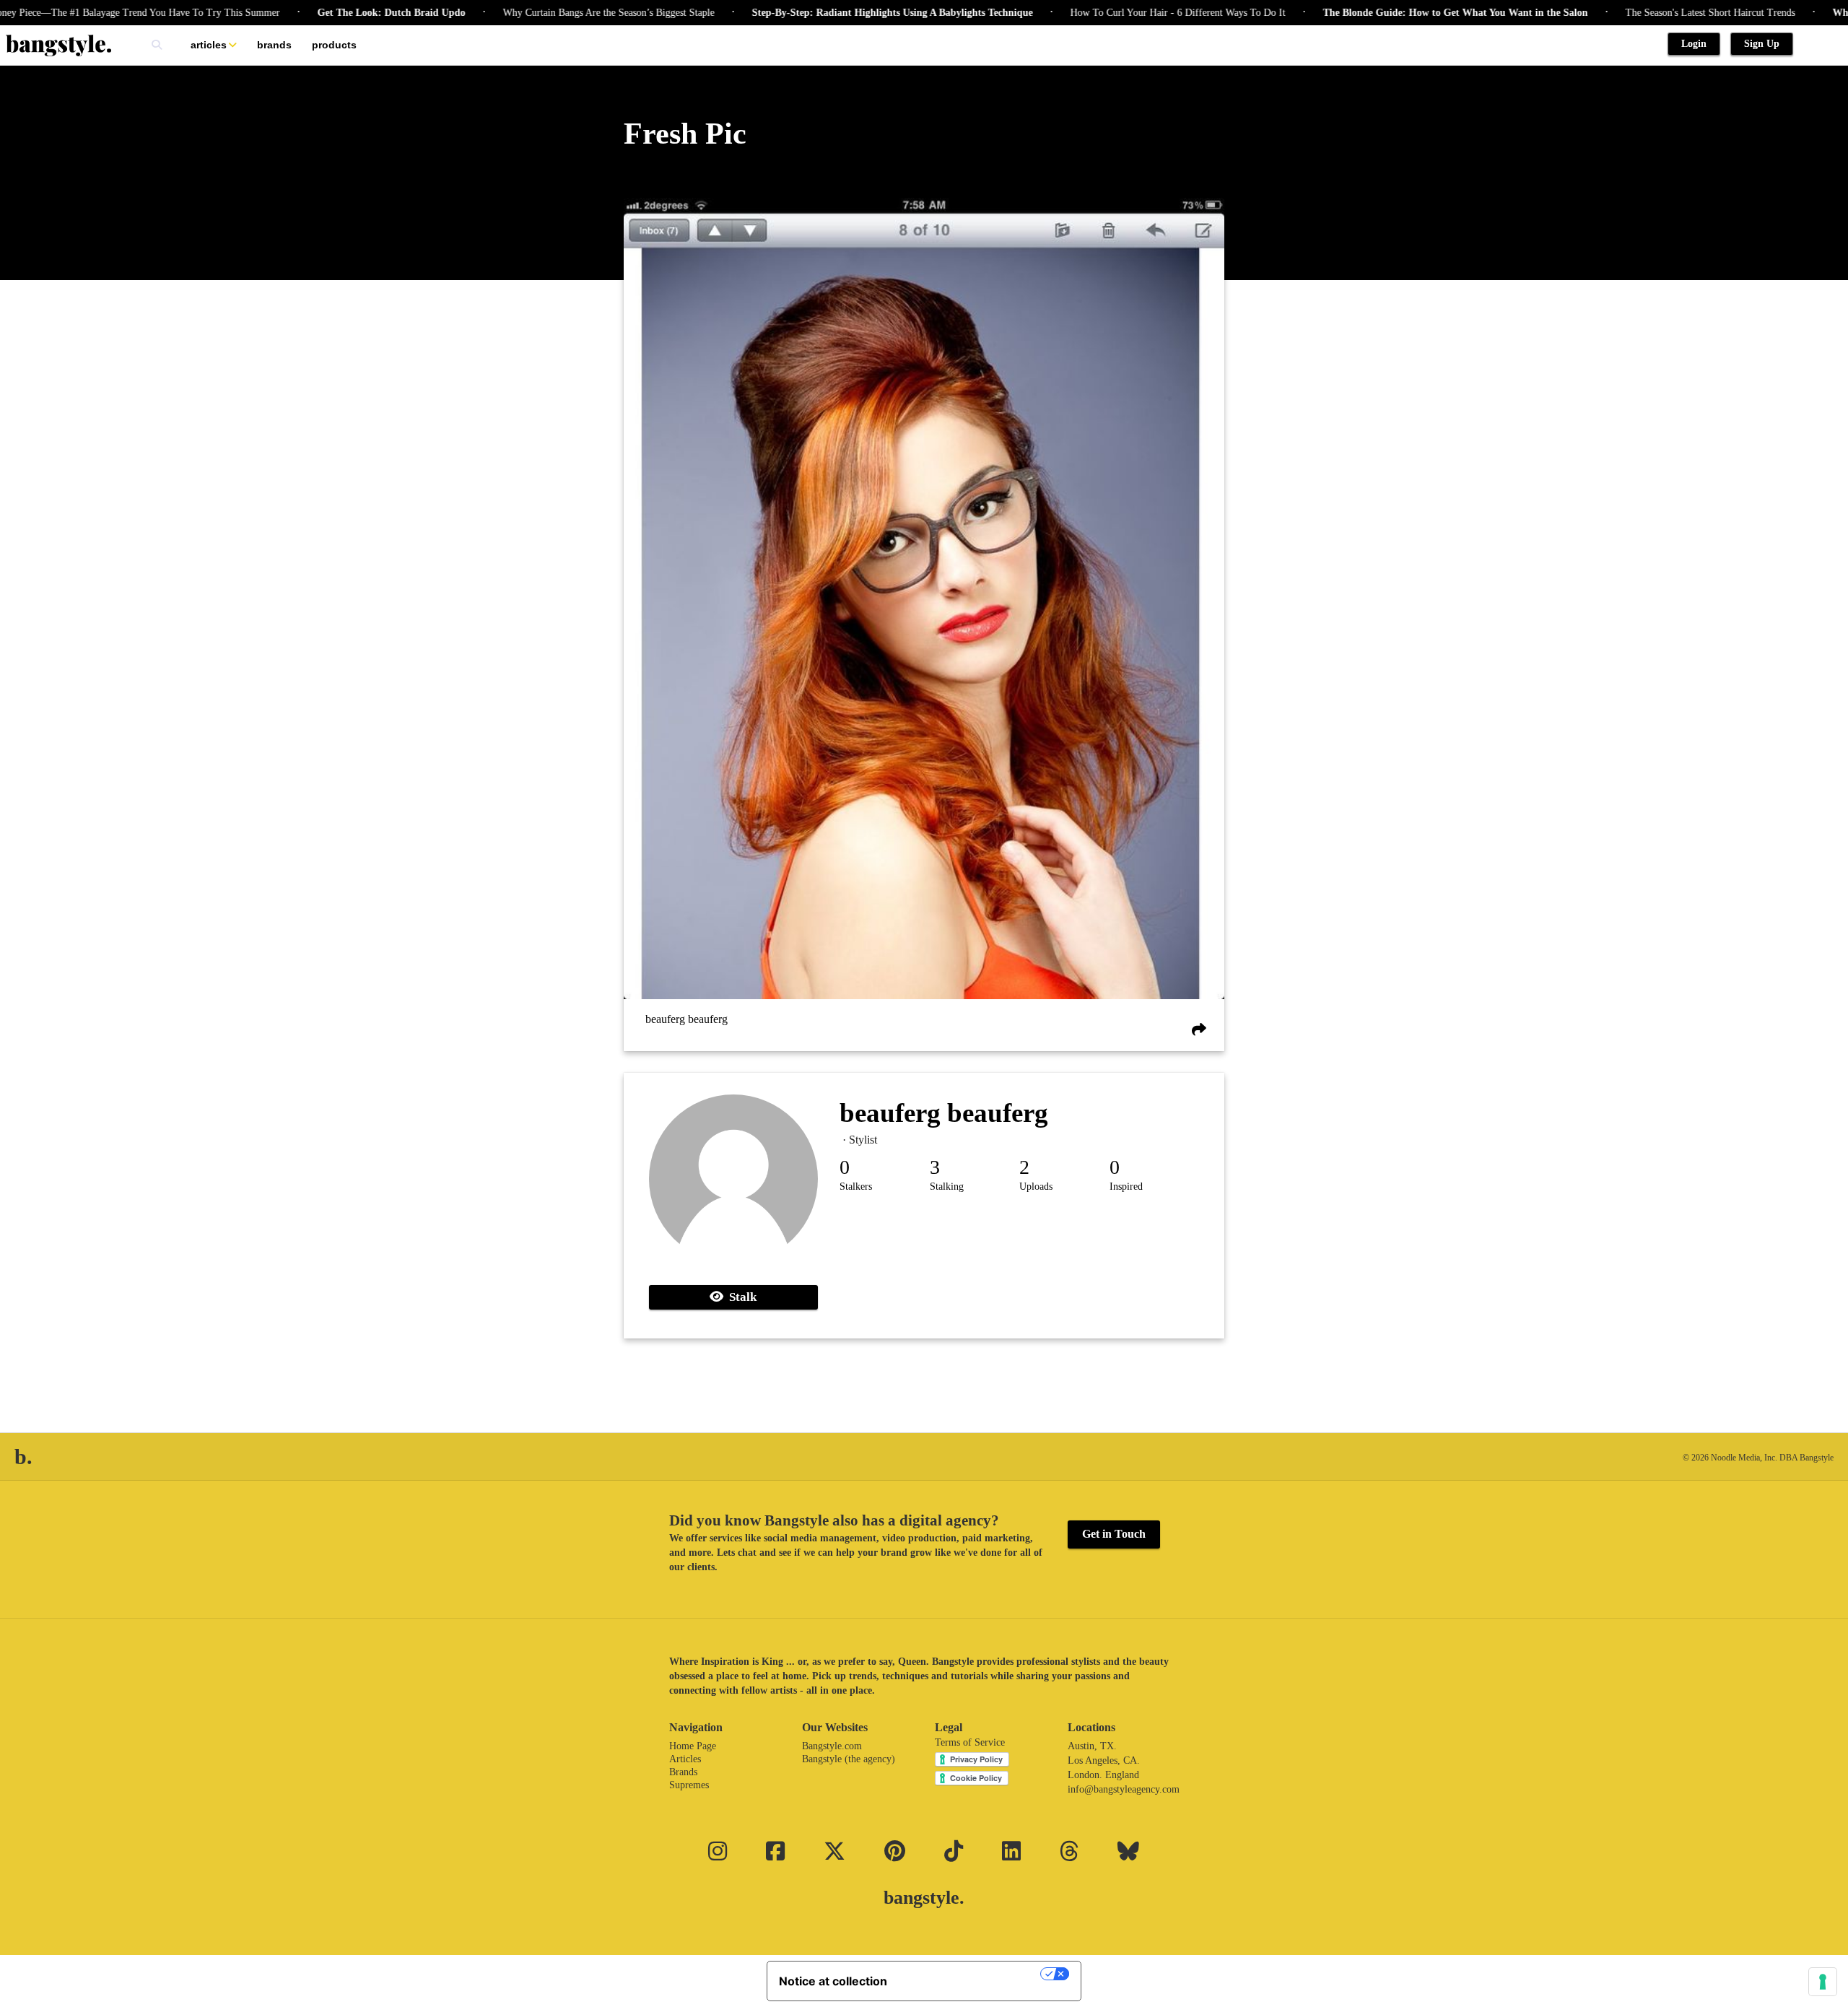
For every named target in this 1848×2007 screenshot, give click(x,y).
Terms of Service (970, 1742)
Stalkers (856, 1187)
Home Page (693, 1746)
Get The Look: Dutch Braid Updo (332, 13)
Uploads (1036, 1187)
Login (1694, 44)
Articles (209, 45)
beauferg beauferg (687, 1019)
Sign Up (1762, 44)
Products (334, 45)
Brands (274, 45)
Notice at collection (833, 1981)
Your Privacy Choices (971, 1974)
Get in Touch (1114, 1534)
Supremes (689, 1785)
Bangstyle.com (832, 1746)
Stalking (947, 1187)
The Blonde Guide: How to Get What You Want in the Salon (1396, 13)
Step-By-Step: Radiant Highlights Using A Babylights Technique (833, 13)
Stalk (740, 1297)
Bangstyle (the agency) (849, 1759)
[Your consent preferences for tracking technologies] (1823, 1982)
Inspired (1126, 1187)
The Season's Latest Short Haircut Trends (1651, 13)
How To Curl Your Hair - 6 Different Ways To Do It (1118, 13)
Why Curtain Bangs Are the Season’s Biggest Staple (549, 13)
